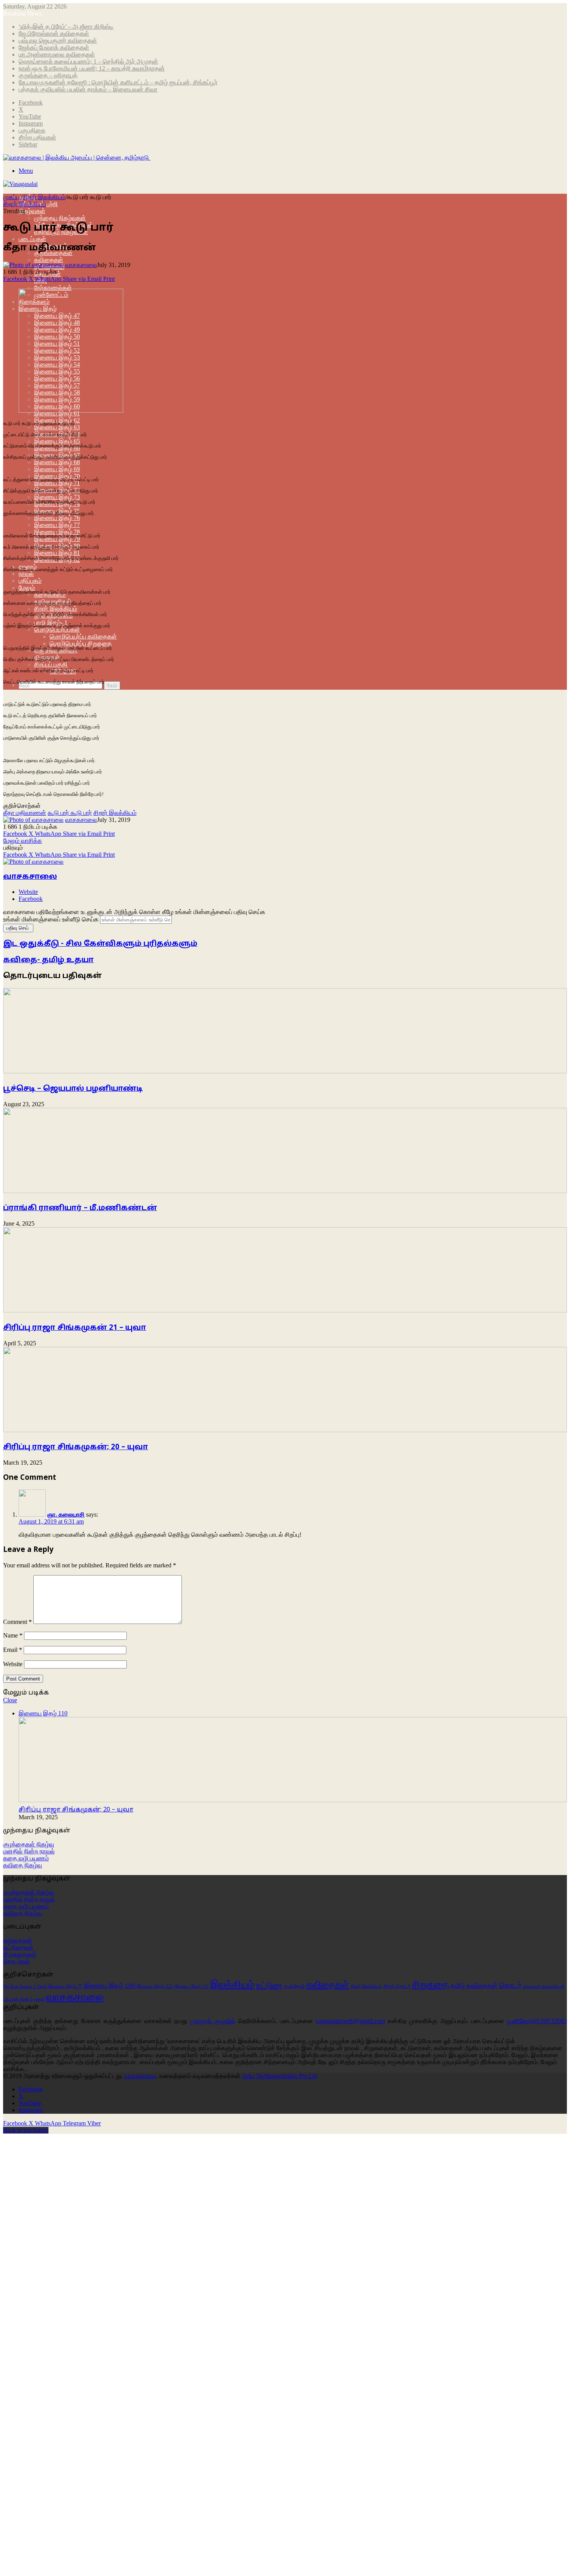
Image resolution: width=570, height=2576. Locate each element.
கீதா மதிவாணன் (25, 813)
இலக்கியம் (232, 1985)
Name (13, 1635)
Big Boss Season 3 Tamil (25, 1986)
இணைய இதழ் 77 (57, 525)
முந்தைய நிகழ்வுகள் (60, 218)
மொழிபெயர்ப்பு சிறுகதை (81, 643)
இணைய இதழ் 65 (57, 441)
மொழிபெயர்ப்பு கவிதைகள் (83, 636)
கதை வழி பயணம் (26, 1858)
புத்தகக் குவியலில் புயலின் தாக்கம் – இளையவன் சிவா (88, 89)
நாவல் (26, 574)
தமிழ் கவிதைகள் (474, 1986)
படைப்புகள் (32, 239)
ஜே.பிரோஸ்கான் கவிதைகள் (54, 34)
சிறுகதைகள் (20, 1954)
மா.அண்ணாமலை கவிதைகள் (57, 54)
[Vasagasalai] (20, 184)
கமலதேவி (294, 1986)
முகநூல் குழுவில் (212, 2021)
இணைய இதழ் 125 (192, 1986)
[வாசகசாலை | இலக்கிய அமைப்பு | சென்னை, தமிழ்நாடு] (77, 158)
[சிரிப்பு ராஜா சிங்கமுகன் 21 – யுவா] (285, 1310)
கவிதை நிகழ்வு (22, 1865)
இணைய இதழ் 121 (155, 1986)
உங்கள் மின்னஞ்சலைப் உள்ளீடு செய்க (51, 919)
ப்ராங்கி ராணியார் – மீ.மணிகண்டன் (80, 1208)
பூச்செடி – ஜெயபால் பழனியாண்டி (73, 1089)
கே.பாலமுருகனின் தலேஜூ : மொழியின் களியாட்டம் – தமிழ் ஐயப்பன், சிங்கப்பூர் (118, 82)
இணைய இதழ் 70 (57, 476)
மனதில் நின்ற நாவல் (29, 1851)
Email (13, 1650)
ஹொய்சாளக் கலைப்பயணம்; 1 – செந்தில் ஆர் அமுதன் (88, 61)
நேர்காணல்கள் (53, 288)
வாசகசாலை (81, 265)
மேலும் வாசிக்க (22, 841)
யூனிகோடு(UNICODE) (537, 2021)
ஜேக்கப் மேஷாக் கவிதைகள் (54, 47)
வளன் (39, 1999)
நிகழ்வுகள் (32, 211)
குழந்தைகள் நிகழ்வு (28, 1844)
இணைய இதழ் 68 (57, 462)
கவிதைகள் (49, 260)
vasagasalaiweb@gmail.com (350, 2021)
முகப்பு (12, 197)
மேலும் (27, 588)
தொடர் (510, 1985)
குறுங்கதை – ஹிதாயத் (48, 75)
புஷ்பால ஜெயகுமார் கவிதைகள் (58, 40)
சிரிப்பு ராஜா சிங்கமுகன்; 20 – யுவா (76, 1447)
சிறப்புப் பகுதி (51, 664)
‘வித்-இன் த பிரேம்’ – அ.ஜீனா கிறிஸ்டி (66, 27)
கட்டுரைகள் (18, 1947)
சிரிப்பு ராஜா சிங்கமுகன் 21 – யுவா (75, 1328)
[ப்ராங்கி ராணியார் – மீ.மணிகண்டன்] (285, 1191)
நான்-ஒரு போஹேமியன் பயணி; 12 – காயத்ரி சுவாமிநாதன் (92, 68)
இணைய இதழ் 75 (65, 1986)
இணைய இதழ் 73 (57, 497)
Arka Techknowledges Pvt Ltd (280, 2076)
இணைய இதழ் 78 (57, 532)
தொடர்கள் (16, 1961)
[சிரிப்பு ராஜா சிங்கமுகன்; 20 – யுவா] (285, 1430)
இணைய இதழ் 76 (57, 518)
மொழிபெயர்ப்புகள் (57, 629)
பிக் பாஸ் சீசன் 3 (18, 1999)
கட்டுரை (269, 1985)
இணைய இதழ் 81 (57, 553)
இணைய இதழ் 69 (57, 469)
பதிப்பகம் (30, 581)
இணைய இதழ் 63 (57, 427)
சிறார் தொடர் (397, 1986)
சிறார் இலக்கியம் (56, 609)
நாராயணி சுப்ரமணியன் (544, 1986)
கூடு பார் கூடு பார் (70, 813)
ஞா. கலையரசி (66, 1514)
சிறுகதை (431, 1985)
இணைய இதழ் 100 (110, 1986)
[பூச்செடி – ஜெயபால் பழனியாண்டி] (285, 1071)
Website (13, 1664)
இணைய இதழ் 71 (57, 483)
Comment (17, 1622)
